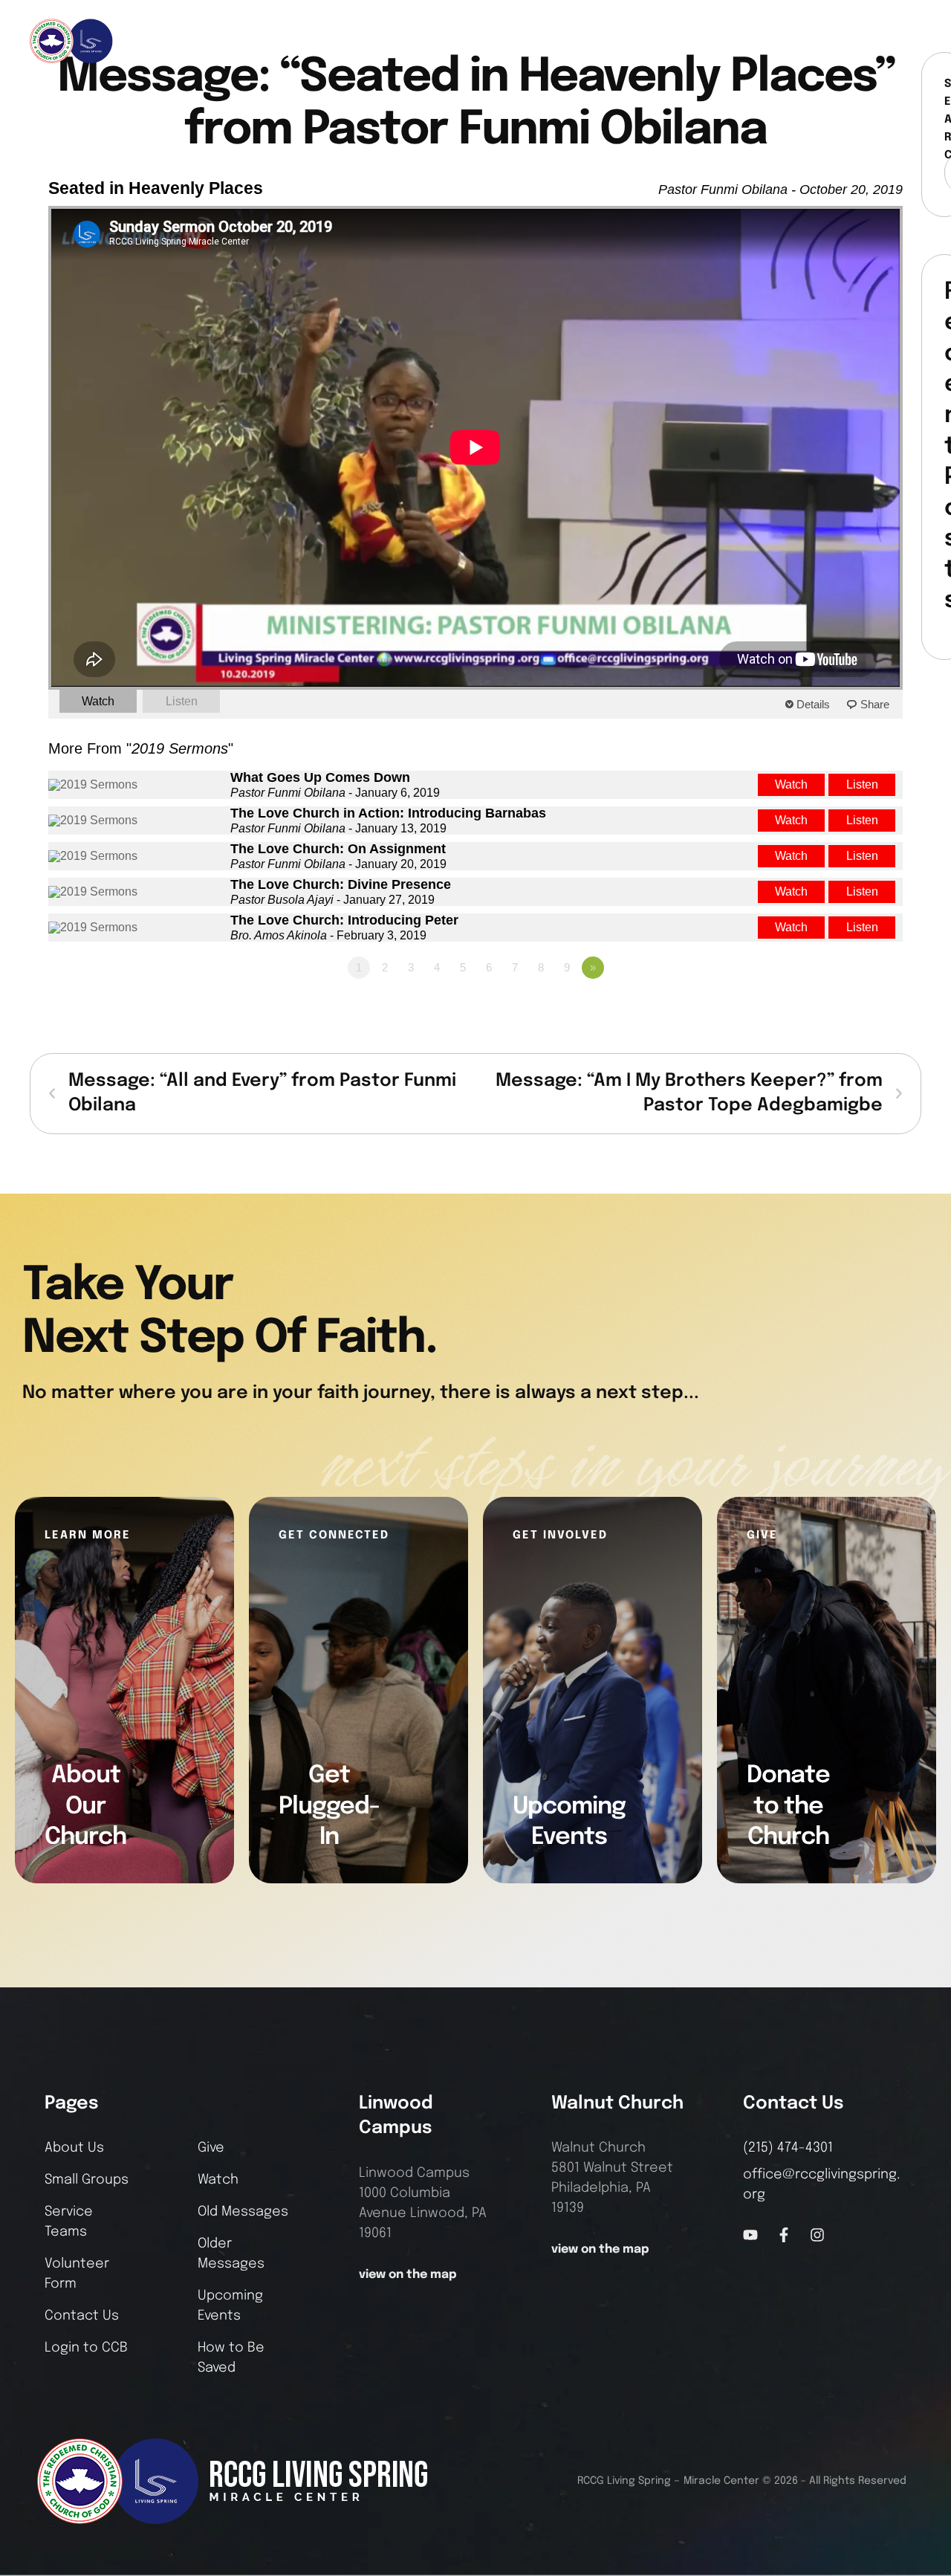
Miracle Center (721, 2481)
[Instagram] (882, 41)
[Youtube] (750, 2235)
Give (211, 2148)
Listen (182, 701)
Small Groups (87, 2180)
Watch (98, 701)
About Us (74, 2148)
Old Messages (243, 2212)
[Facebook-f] (857, 41)
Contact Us (82, 2316)
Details (813, 704)
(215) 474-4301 (788, 2148)
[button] (911, 41)
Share (875, 704)
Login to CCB (86, 2348)
